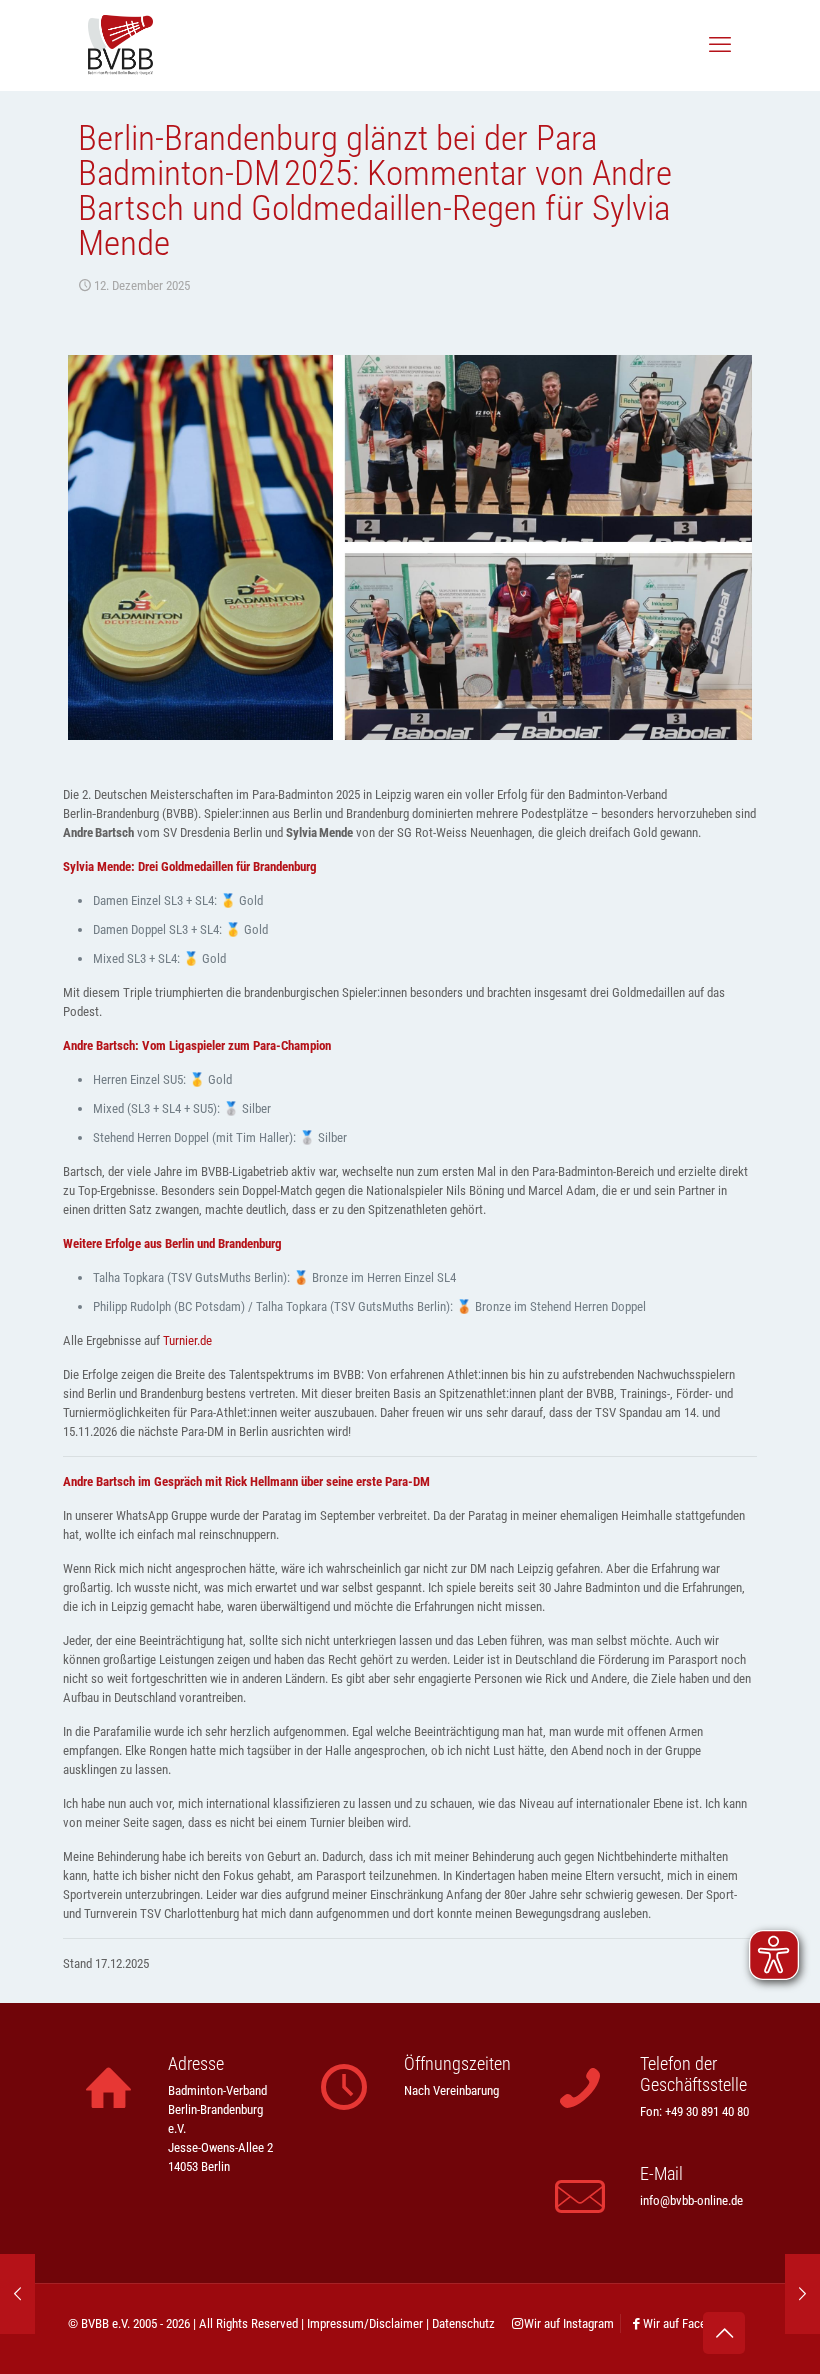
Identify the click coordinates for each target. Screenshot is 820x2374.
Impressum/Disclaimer (365, 2323)
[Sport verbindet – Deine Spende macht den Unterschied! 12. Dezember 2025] (802, 2294)
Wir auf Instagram (569, 2323)
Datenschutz (463, 2323)
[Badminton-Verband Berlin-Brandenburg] (120, 45)
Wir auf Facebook (687, 2323)
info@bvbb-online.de (691, 2200)
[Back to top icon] (724, 2333)
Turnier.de (187, 1340)
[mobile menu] (720, 45)
